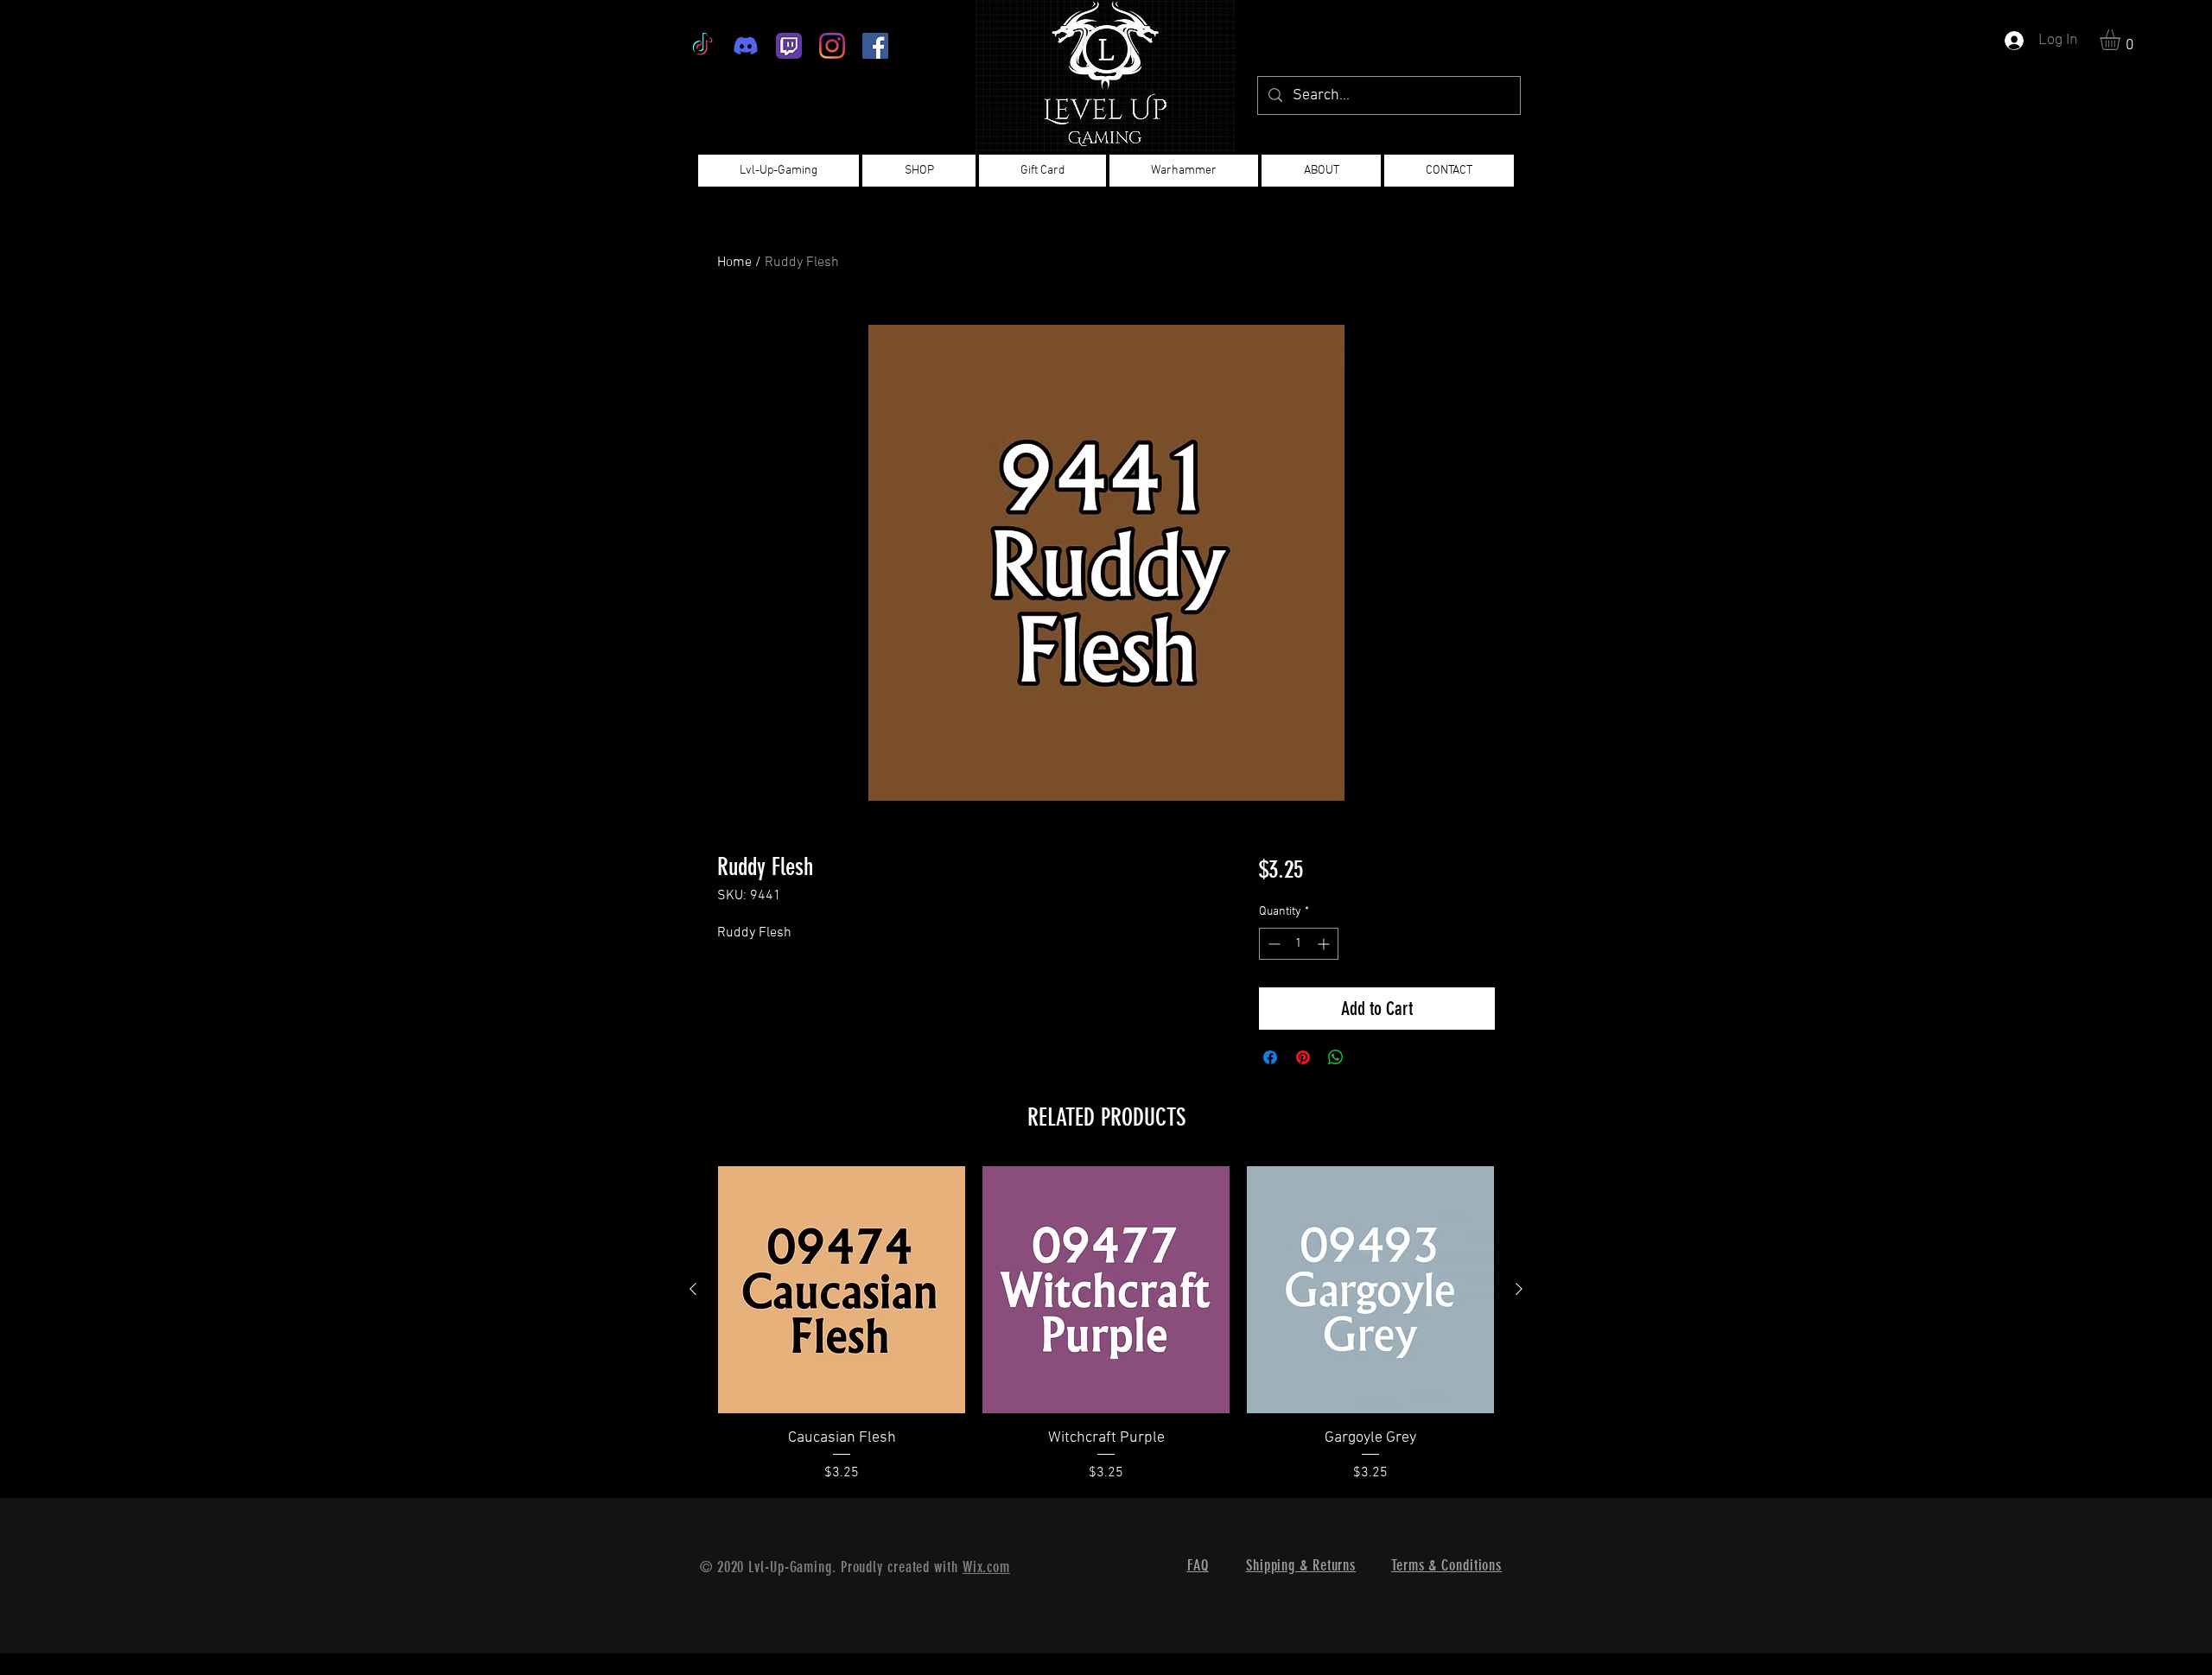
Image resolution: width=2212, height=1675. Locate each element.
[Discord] (746, 46)
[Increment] (1325, 944)
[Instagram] (832, 46)
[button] (2122, 40)
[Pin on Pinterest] (1303, 1057)
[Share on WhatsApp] (1336, 1057)
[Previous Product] (693, 1289)
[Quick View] (842, 1290)
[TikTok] (702, 46)
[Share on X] (1369, 1057)
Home (734, 263)
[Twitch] (789, 46)
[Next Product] (1519, 1289)
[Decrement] (1272, 944)
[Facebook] (875, 46)
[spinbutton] (1299, 944)
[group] (1106, 1325)
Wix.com (986, 1567)
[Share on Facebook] (1270, 1057)
